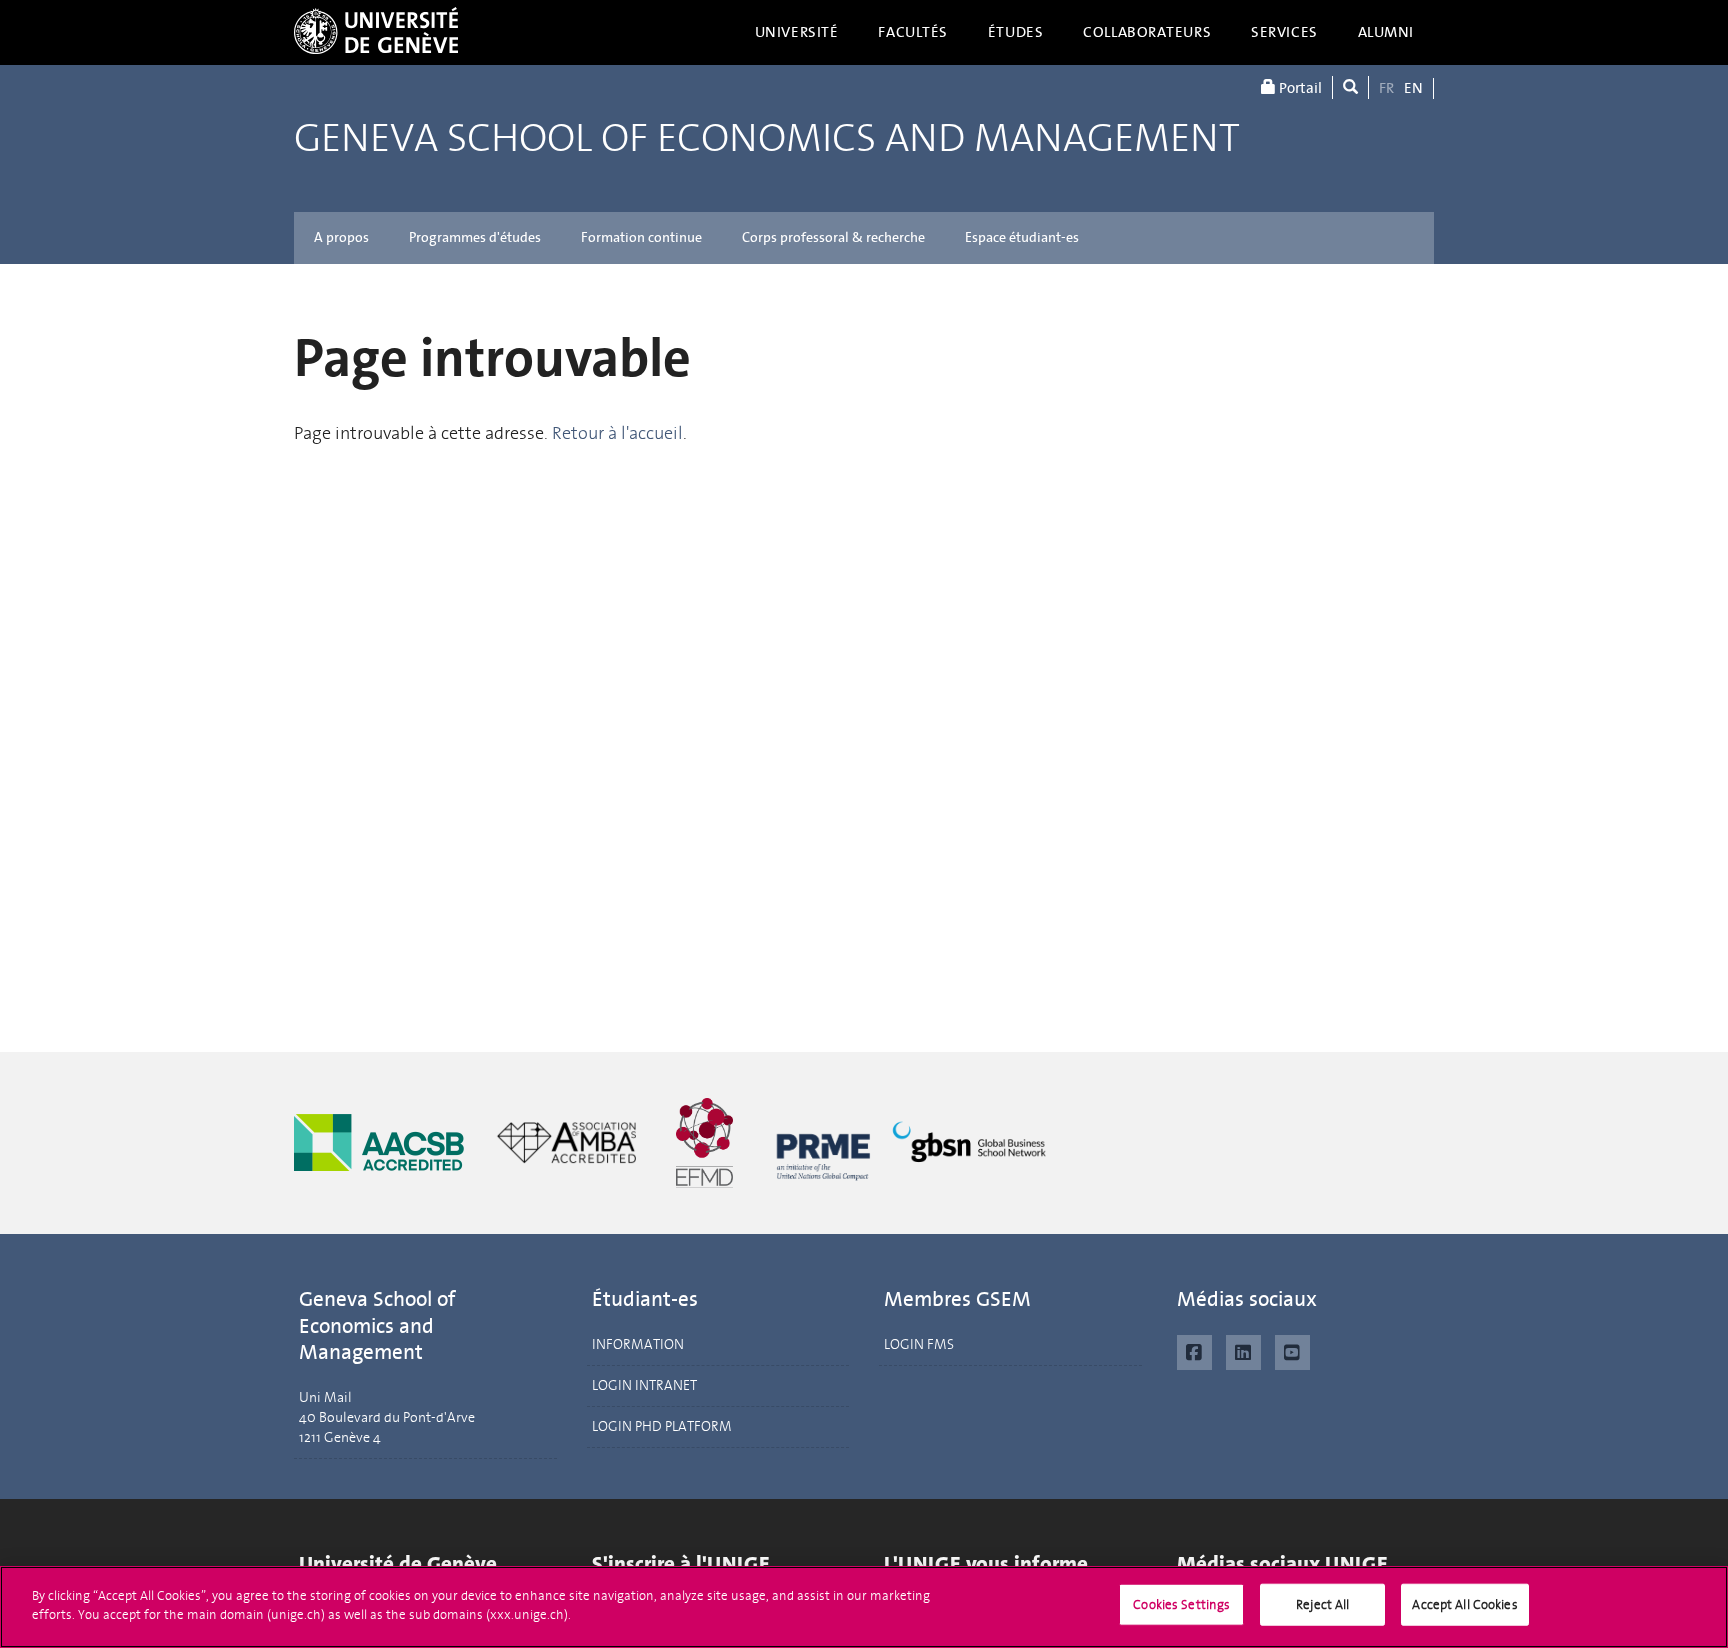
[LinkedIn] (1243, 1350)
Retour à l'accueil (617, 433)
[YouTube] (1292, 1350)
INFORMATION (638, 1344)
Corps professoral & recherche (833, 237)
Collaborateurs (1147, 32)
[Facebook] (1194, 1350)
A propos (341, 237)
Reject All (1322, 1604)
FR (1386, 88)
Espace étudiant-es (1022, 237)
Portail (1299, 88)
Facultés (913, 32)
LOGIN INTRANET (644, 1385)
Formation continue (641, 237)
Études (1015, 32)
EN (1413, 88)
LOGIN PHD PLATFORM (662, 1426)
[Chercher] (1350, 87)
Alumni (1386, 32)
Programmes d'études (475, 237)
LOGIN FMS (919, 1344)
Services (1284, 32)
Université (797, 32)
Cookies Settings (1181, 1604)
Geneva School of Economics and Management (767, 138)
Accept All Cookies (1464, 1604)
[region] (864, 1607)
